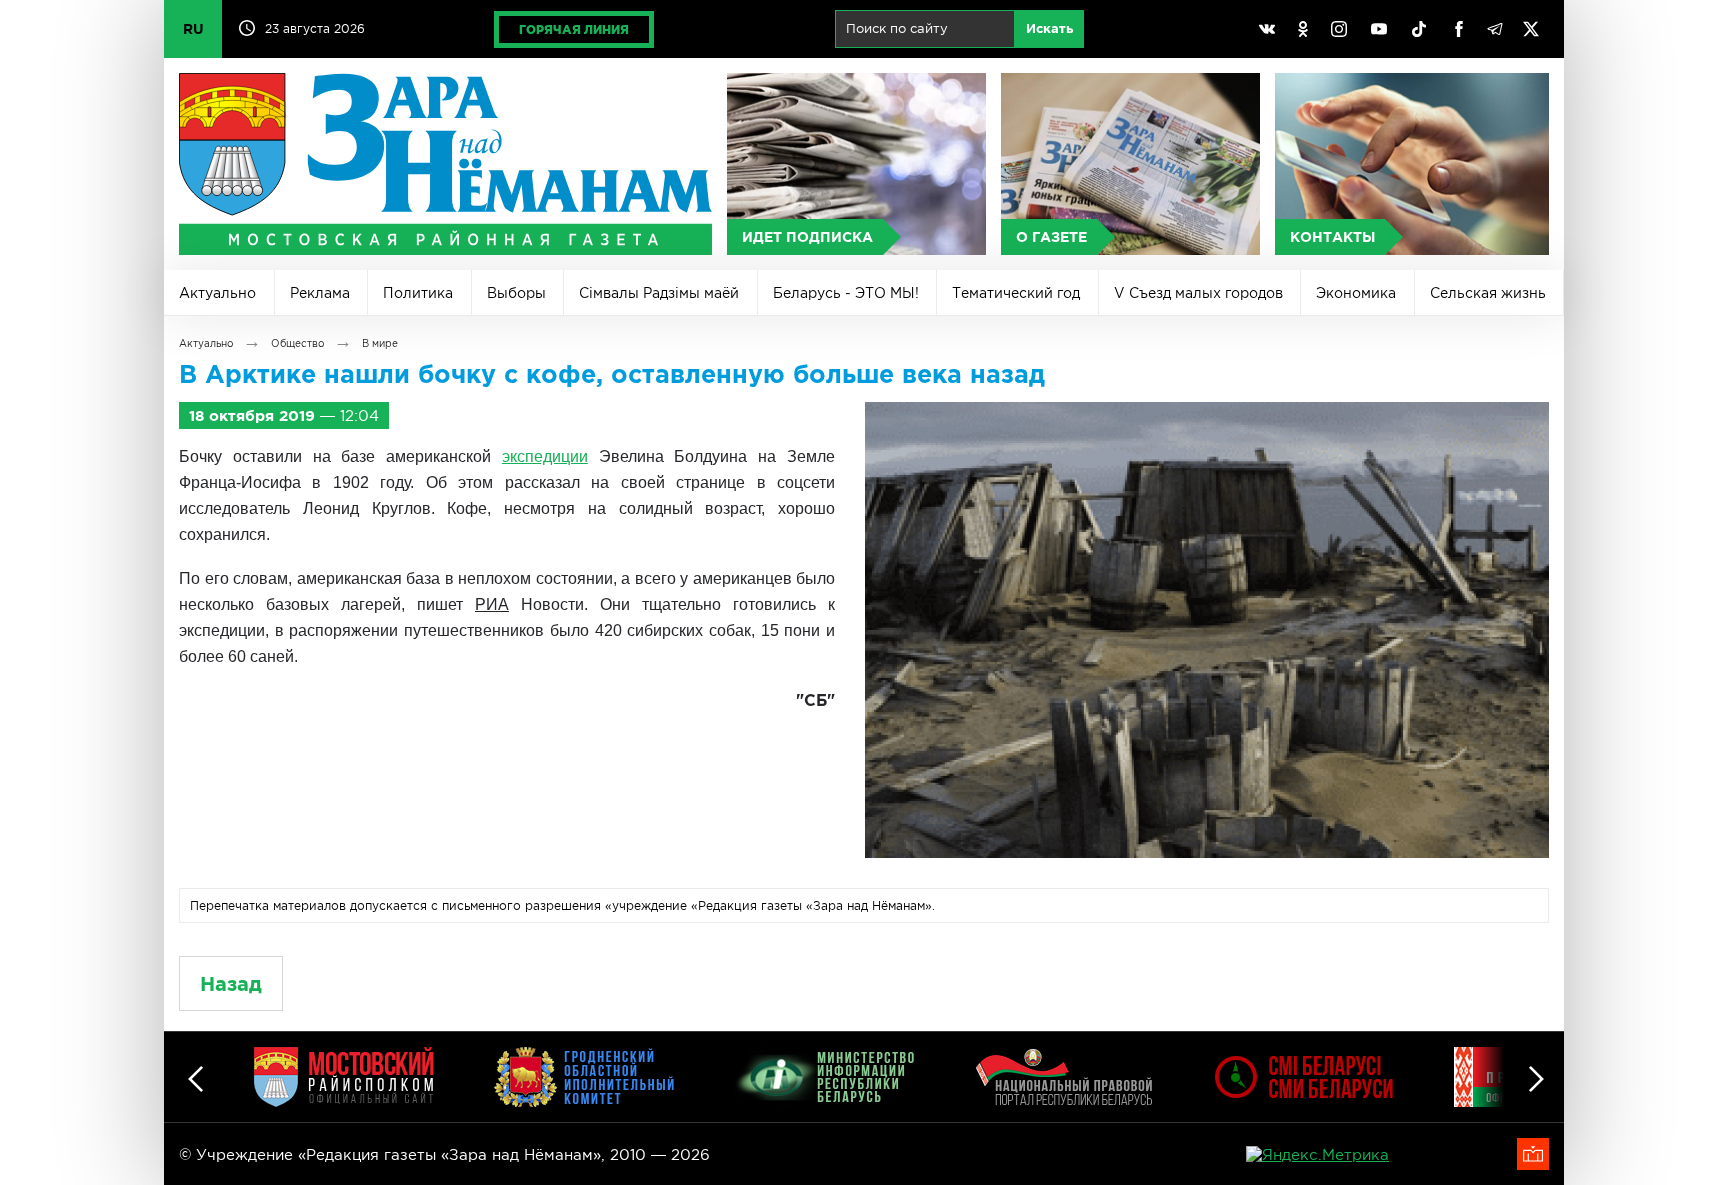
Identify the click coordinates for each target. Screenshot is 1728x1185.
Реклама (320, 293)
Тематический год (1016, 293)
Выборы (516, 293)
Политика (418, 293)
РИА (492, 604)
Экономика (1356, 293)
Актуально (217, 293)
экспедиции (545, 456)
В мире (380, 343)
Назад (231, 983)
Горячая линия (574, 29)
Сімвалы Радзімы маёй (659, 293)
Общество (297, 343)
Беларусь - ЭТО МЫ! (846, 293)
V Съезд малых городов (1198, 293)
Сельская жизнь (1488, 293)
